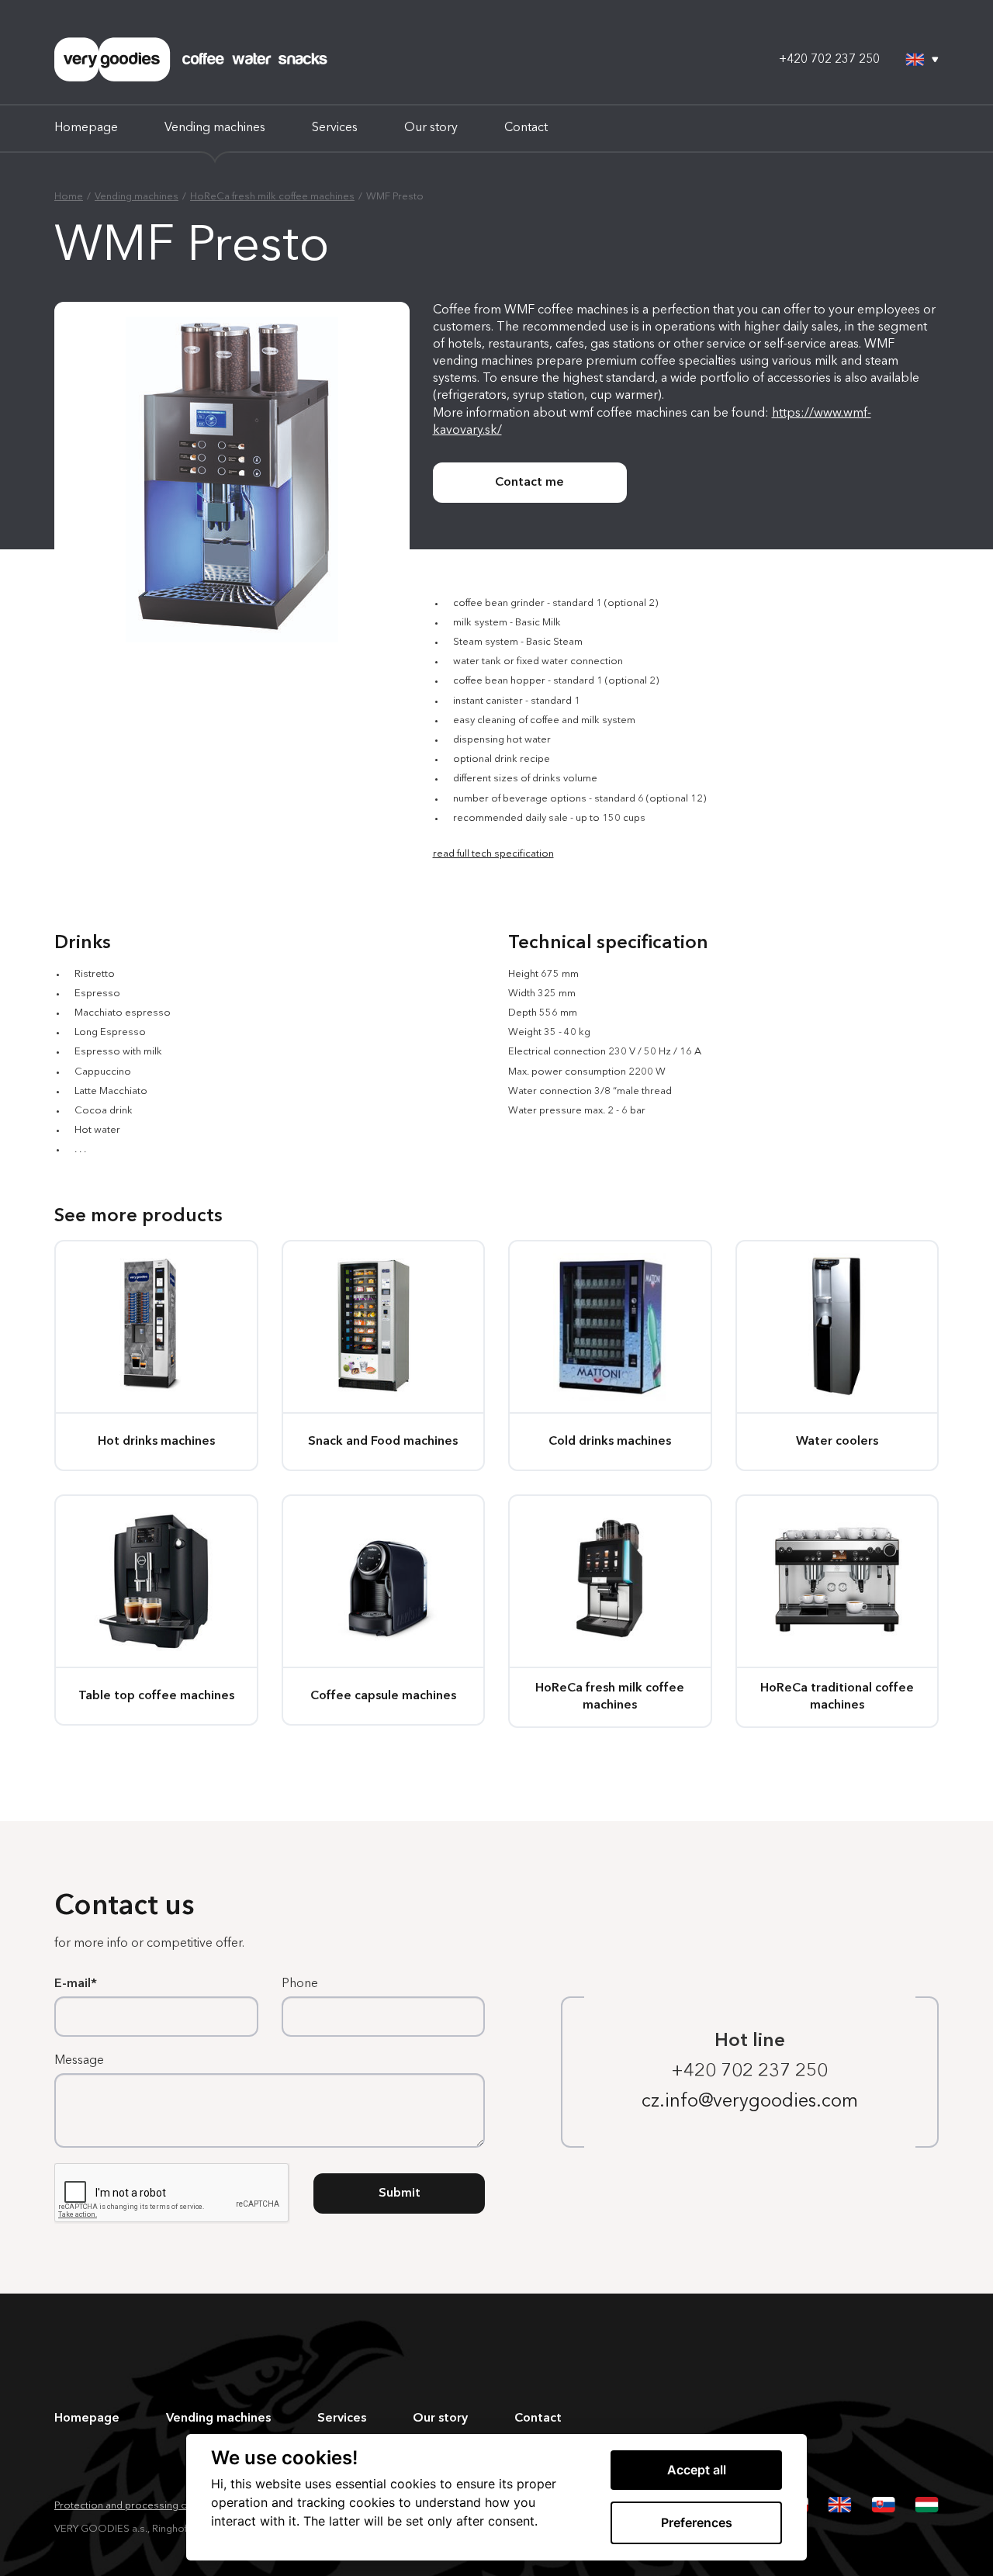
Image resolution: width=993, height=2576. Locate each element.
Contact (526, 128)
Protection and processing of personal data (156, 2506)
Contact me (529, 483)
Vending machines (215, 128)
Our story (431, 128)
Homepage (86, 128)
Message (79, 2061)
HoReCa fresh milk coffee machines (272, 197)
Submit (400, 2193)
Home (69, 197)
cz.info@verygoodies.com (750, 2102)
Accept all (697, 2470)
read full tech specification (493, 854)
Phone (300, 1984)
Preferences (697, 2522)
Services (335, 128)
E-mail (73, 1984)
